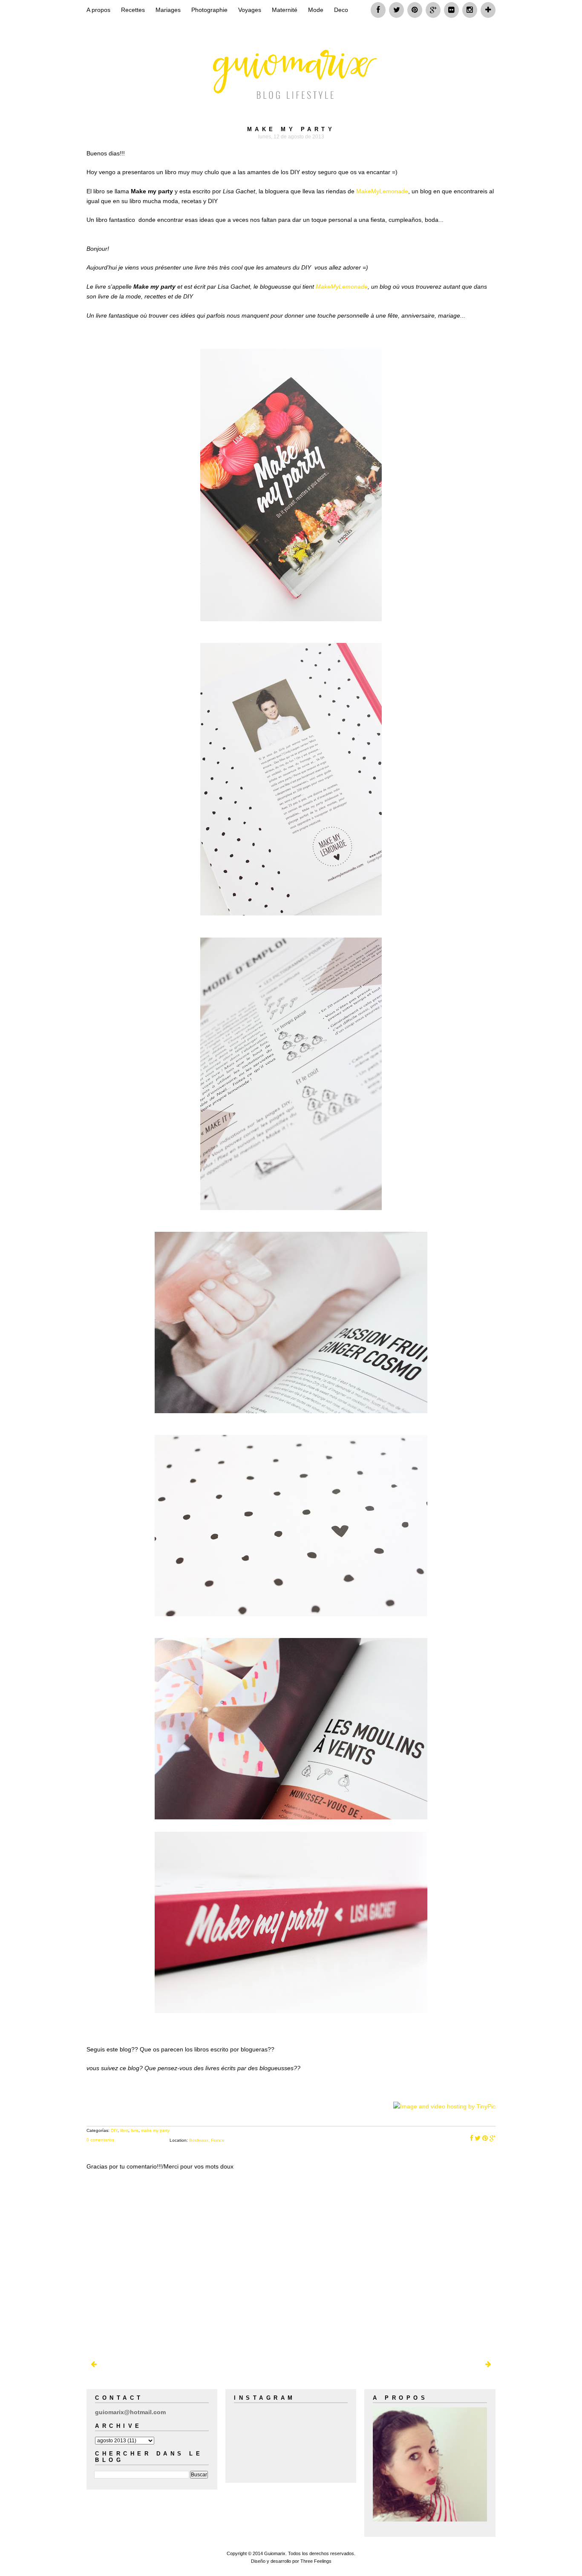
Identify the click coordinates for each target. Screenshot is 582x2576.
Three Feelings (316, 2561)
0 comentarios (100, 2140)
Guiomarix (275, 2553)
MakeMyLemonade (382, 191)
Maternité (285, 10)
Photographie (209, 10)
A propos (98, 10)
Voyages (250, 10)
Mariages (168, 10)
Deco (341, 10)
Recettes (133, 10)
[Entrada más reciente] (94, 2364)
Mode (316, 10)
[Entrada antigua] (488, 2364)
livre (135, 2130)
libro (124, 2130)
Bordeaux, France (207, 2140)
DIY (114, 2130)
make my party (155, 2130)
